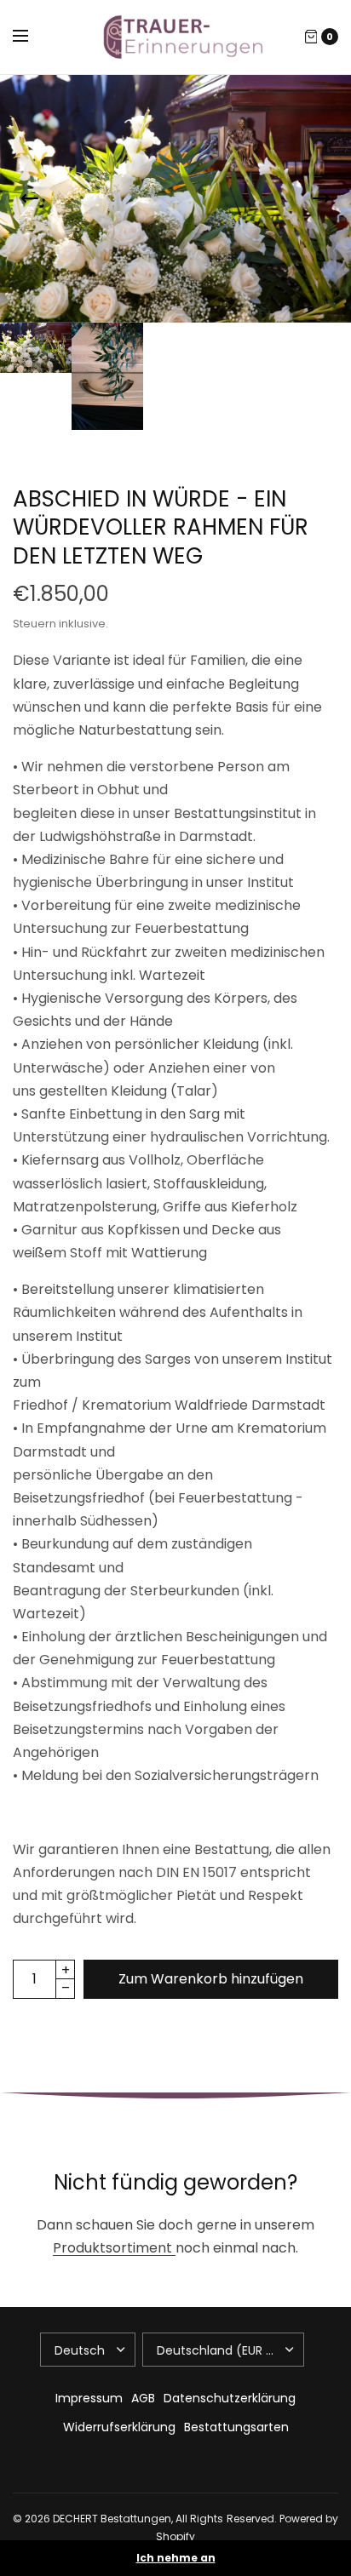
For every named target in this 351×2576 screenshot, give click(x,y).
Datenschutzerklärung (230, 2398)
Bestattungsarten (236, 2427)
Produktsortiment (114, 2248)
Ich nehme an (176, 2558)
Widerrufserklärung (119, 2427)
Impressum (89, 2398)
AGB (143, 2398)
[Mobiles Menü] (32, 37)
